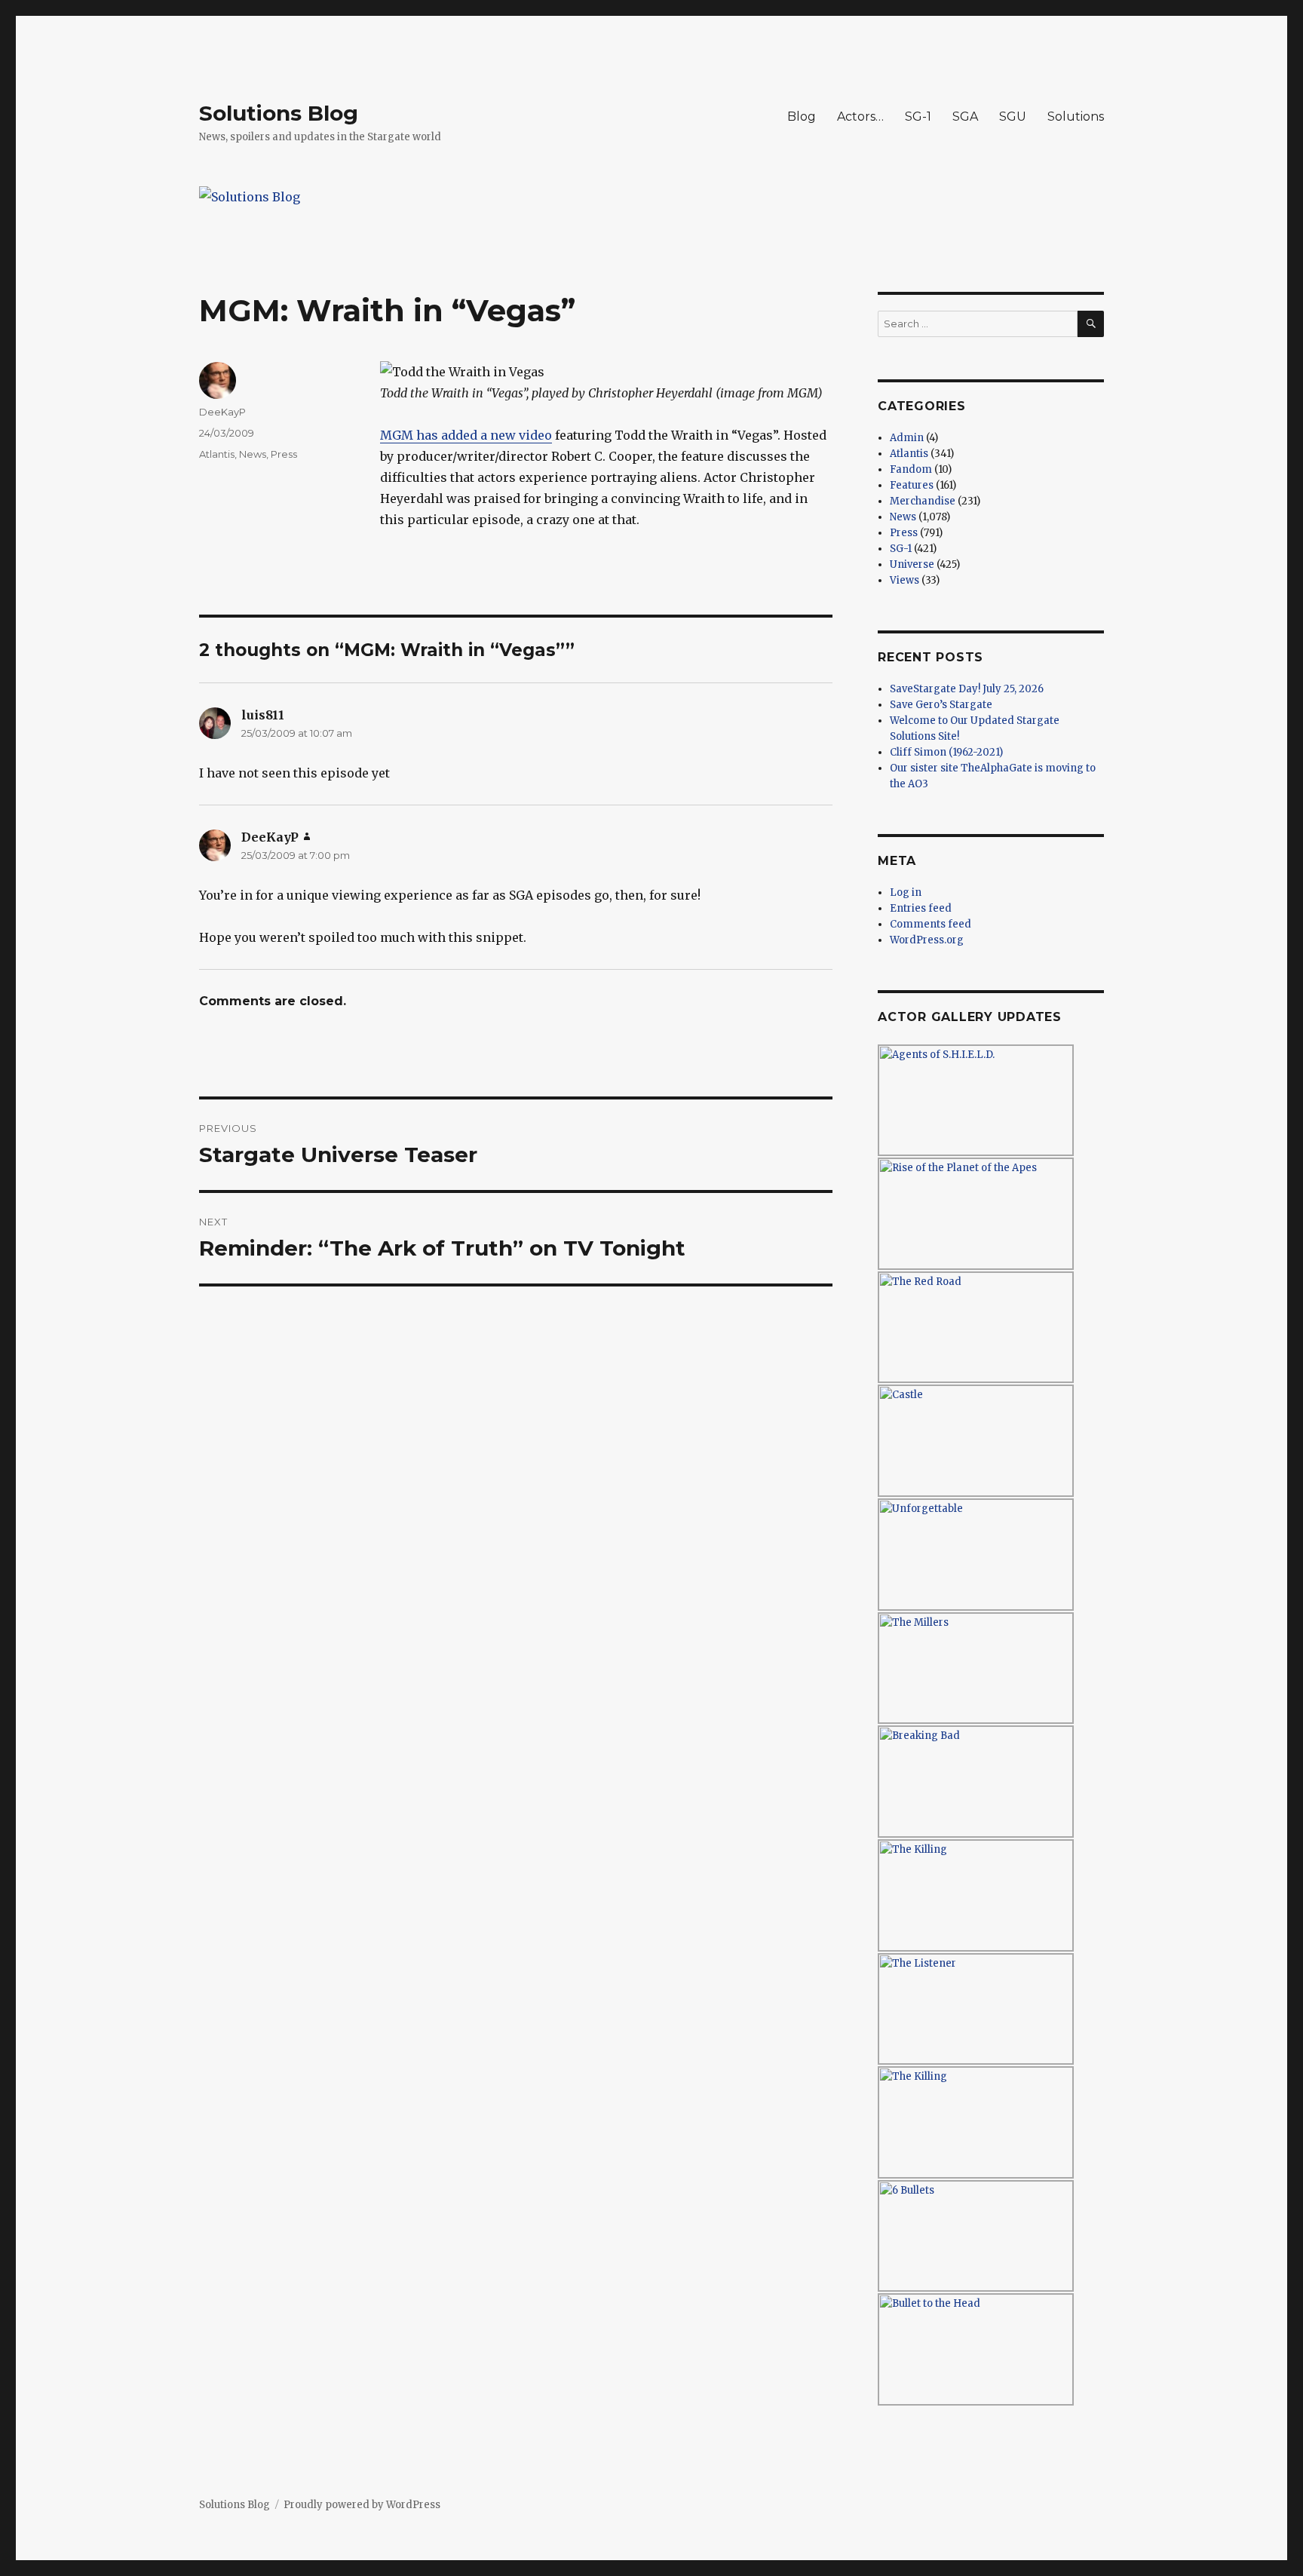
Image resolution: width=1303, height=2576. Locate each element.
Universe (912, 564)
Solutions (1076, 117)
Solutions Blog (279, 113)
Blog (802, 117)
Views (904, 580)
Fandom (911, 469)
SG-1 (918, 117)
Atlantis (217, 454)
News (253, 454)
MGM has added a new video (466, 435)
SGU (1013, 117)
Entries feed (921, 908)
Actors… (860, 117)
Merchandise (923, 501)
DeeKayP (222, 412)
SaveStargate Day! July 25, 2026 (967, 689)
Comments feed (930, 924)
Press (284, 454)
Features (912, 485)
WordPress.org (927, 940)
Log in (906, 892)
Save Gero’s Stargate (941, 705)
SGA (965, 117)
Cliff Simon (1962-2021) (946, 752)
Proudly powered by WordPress (362, 2505)
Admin (907, 438)
